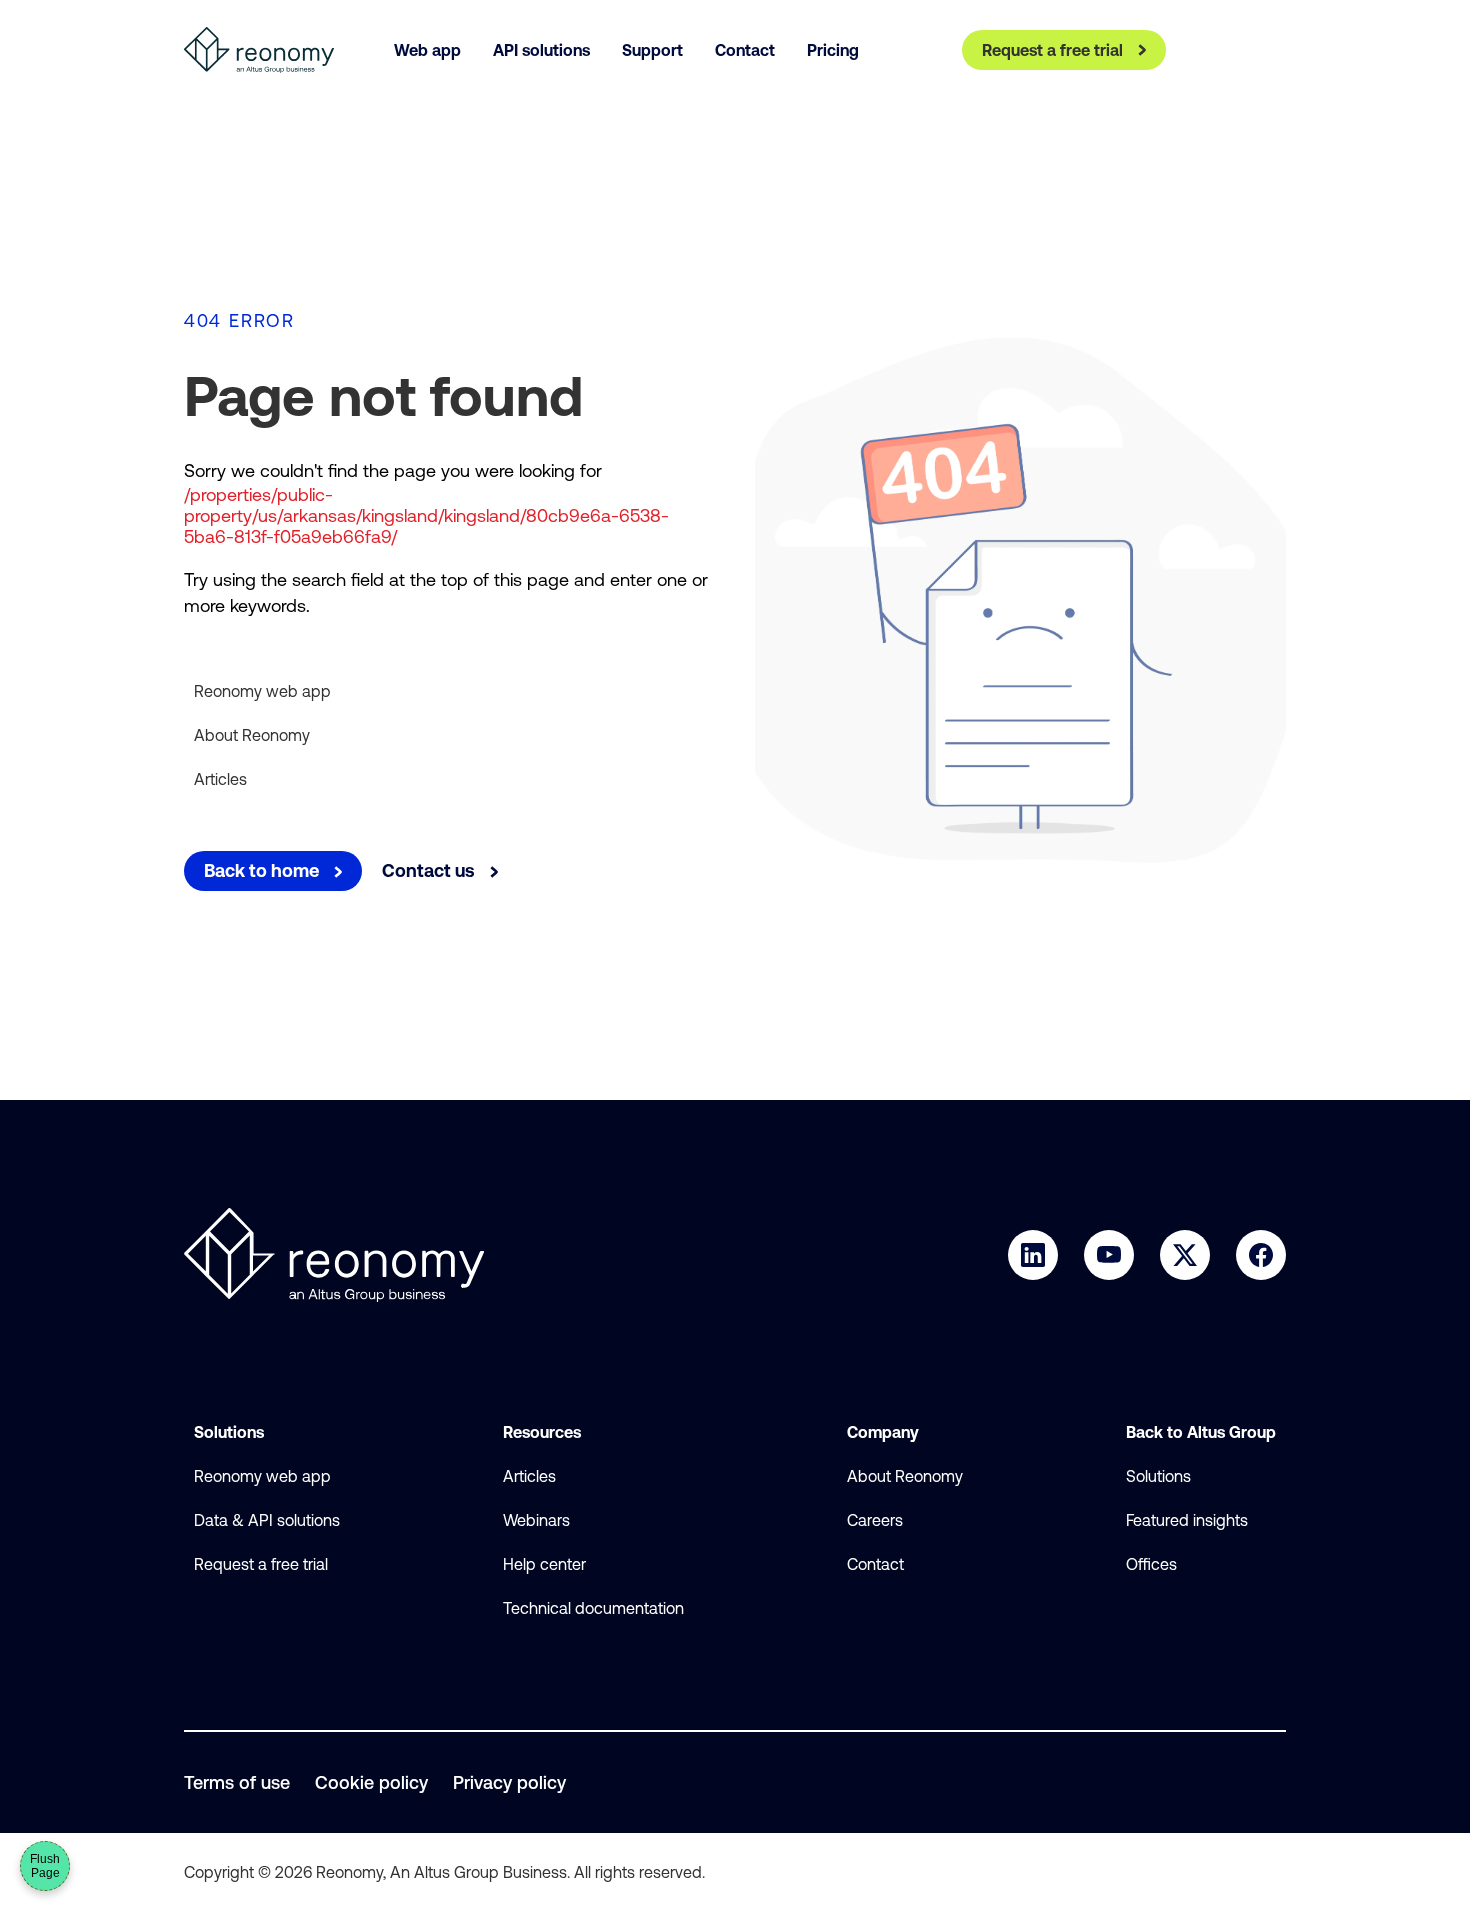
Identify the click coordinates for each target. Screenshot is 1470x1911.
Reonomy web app (262, 691)
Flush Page (45, 1866)
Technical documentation (593, 1608)
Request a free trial (261, 1564)
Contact (875, 1564)
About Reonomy (252, 735)
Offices (1151, 1564)
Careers (875, 1520)
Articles (220, 779)
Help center (544, 1564)
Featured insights (1187, 1520)
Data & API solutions (267, 1520)
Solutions (1158, 1476)
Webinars (536, 1520)
